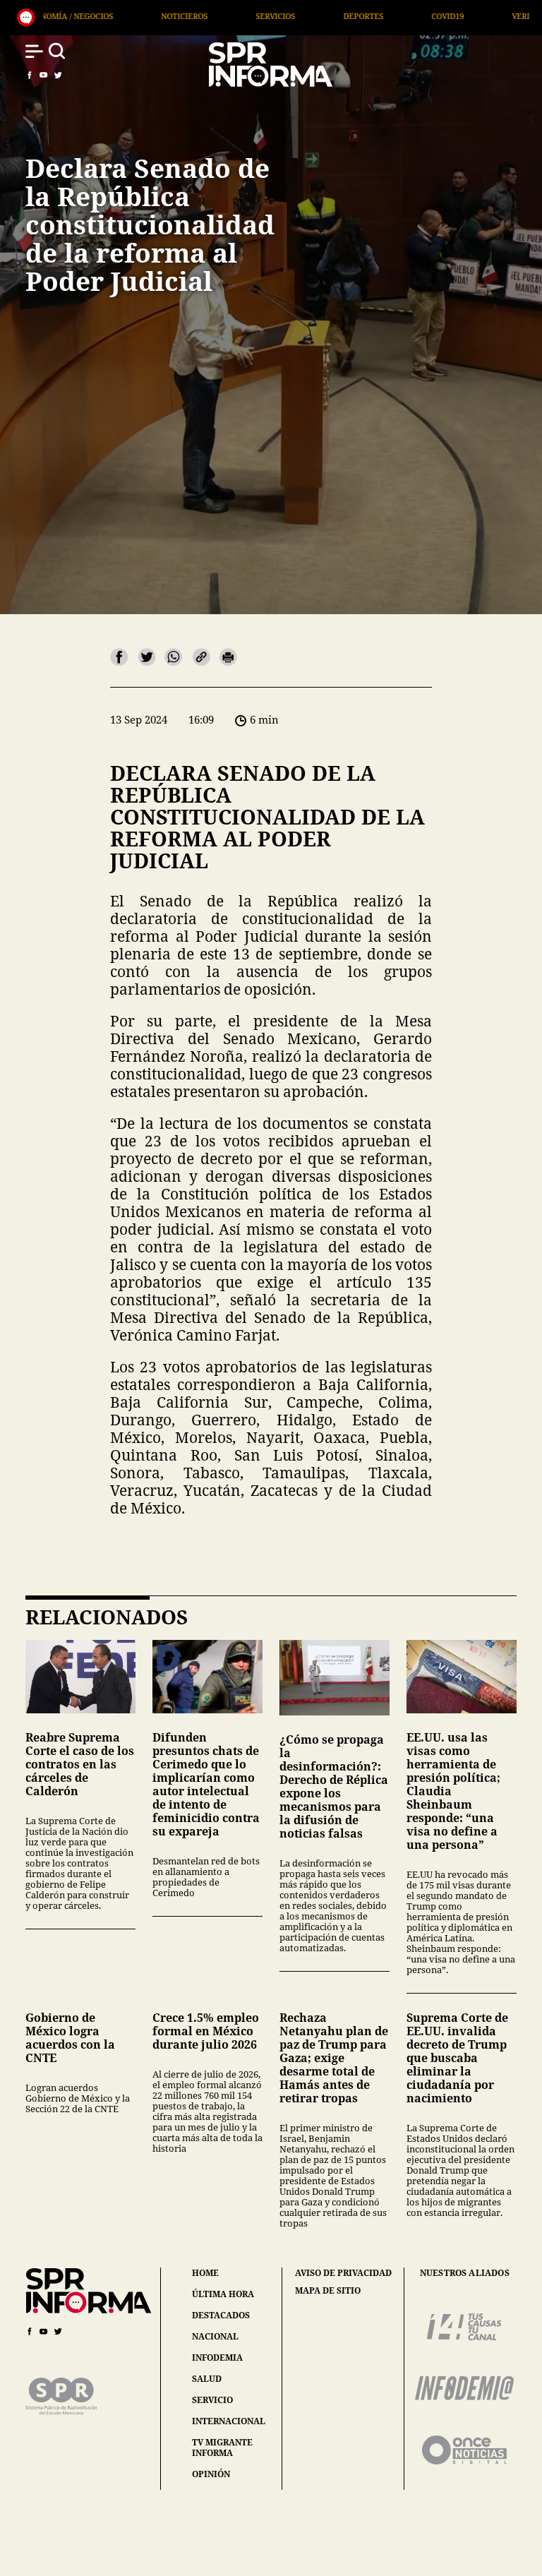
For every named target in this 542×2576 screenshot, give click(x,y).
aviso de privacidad (343, 2273)
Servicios (134, 16)
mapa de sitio (328, 2291)
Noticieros (43, 16)
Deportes (222, 16)
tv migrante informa (222, 2448)
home (205, 2273)
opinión (211, 2474)
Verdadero (394, 16)
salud (207, 2379)
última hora (223, 2294)
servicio (212, 2400)
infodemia (217, 2358)
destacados (221, 2315)
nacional (215, 2336)
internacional (229, 2421)
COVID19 (306, 16)
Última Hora (493, 16)
